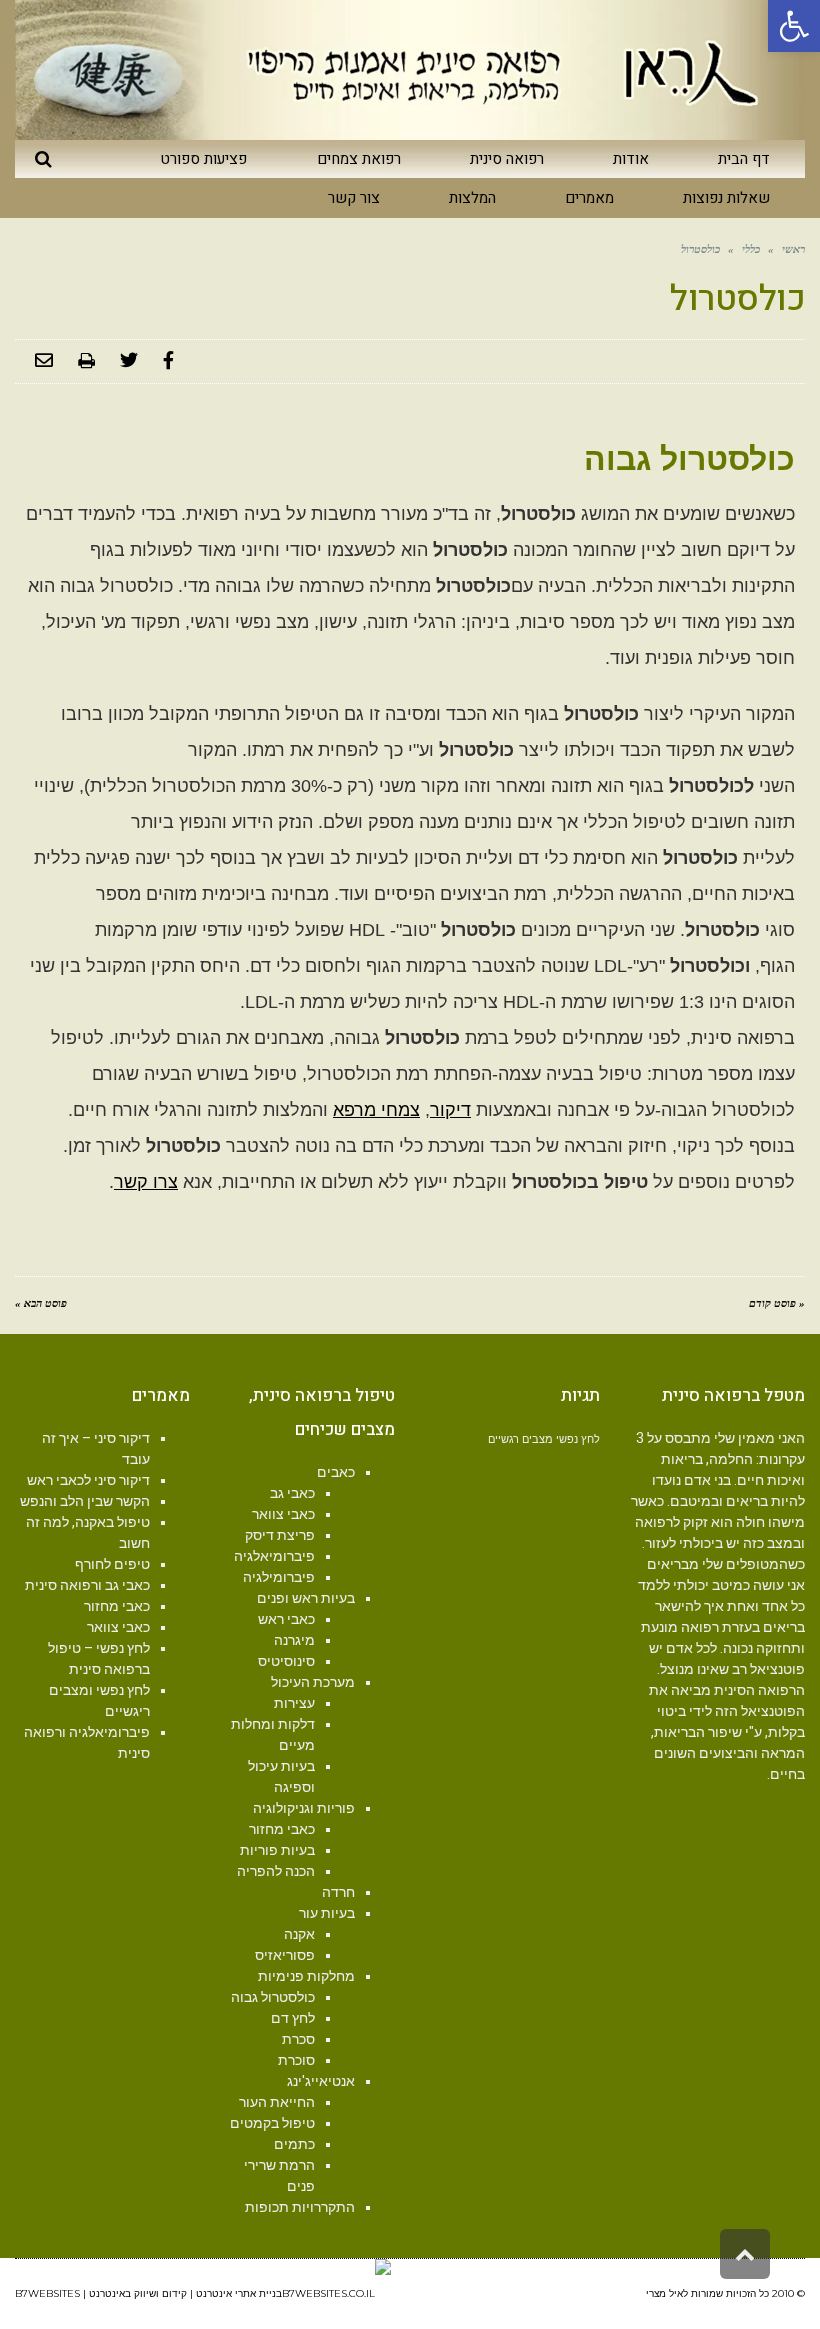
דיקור (450, 1110)
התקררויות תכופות (300, 2207)
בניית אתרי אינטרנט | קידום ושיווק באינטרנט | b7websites (148, 2293)
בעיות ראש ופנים (306, 1598)
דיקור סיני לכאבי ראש (88, 1480)
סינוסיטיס (286, 1661)
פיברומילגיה (279, 1577)
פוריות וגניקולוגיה (304, 1808)
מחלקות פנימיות (306, 1976)
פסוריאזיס (285, 1955)
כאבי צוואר (283, 1514)
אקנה (299, 1934)
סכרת (298, 2039)
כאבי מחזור (282, 1829)
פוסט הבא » (41, 1303)
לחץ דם (293, 2018)
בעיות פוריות (277, 1850)
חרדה (338, 1892)
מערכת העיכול (313, 1682)
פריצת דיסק (280, 1535)
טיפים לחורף (112, 1564)
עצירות (294, 1703)
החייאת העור (277, 2102)
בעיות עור (327, 1913)
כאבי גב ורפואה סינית (87, 1585)
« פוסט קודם (777, 1303)
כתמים (294, 2144)
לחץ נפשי (578, 1439)
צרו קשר (146, 1182)
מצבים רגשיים (520, 1439)
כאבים (336, 1472)
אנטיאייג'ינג (321, 2081)
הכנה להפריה (276, 1871)
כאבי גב (292, 1493)
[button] (794, 26)
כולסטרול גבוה (273, 1997)
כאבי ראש (286, 1619)
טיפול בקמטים (272, 2123)
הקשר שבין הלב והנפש (85, 1501)
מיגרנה (294, 1640)
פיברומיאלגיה (274, 1556)
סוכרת (296, 2060)
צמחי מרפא (376, 1110)
